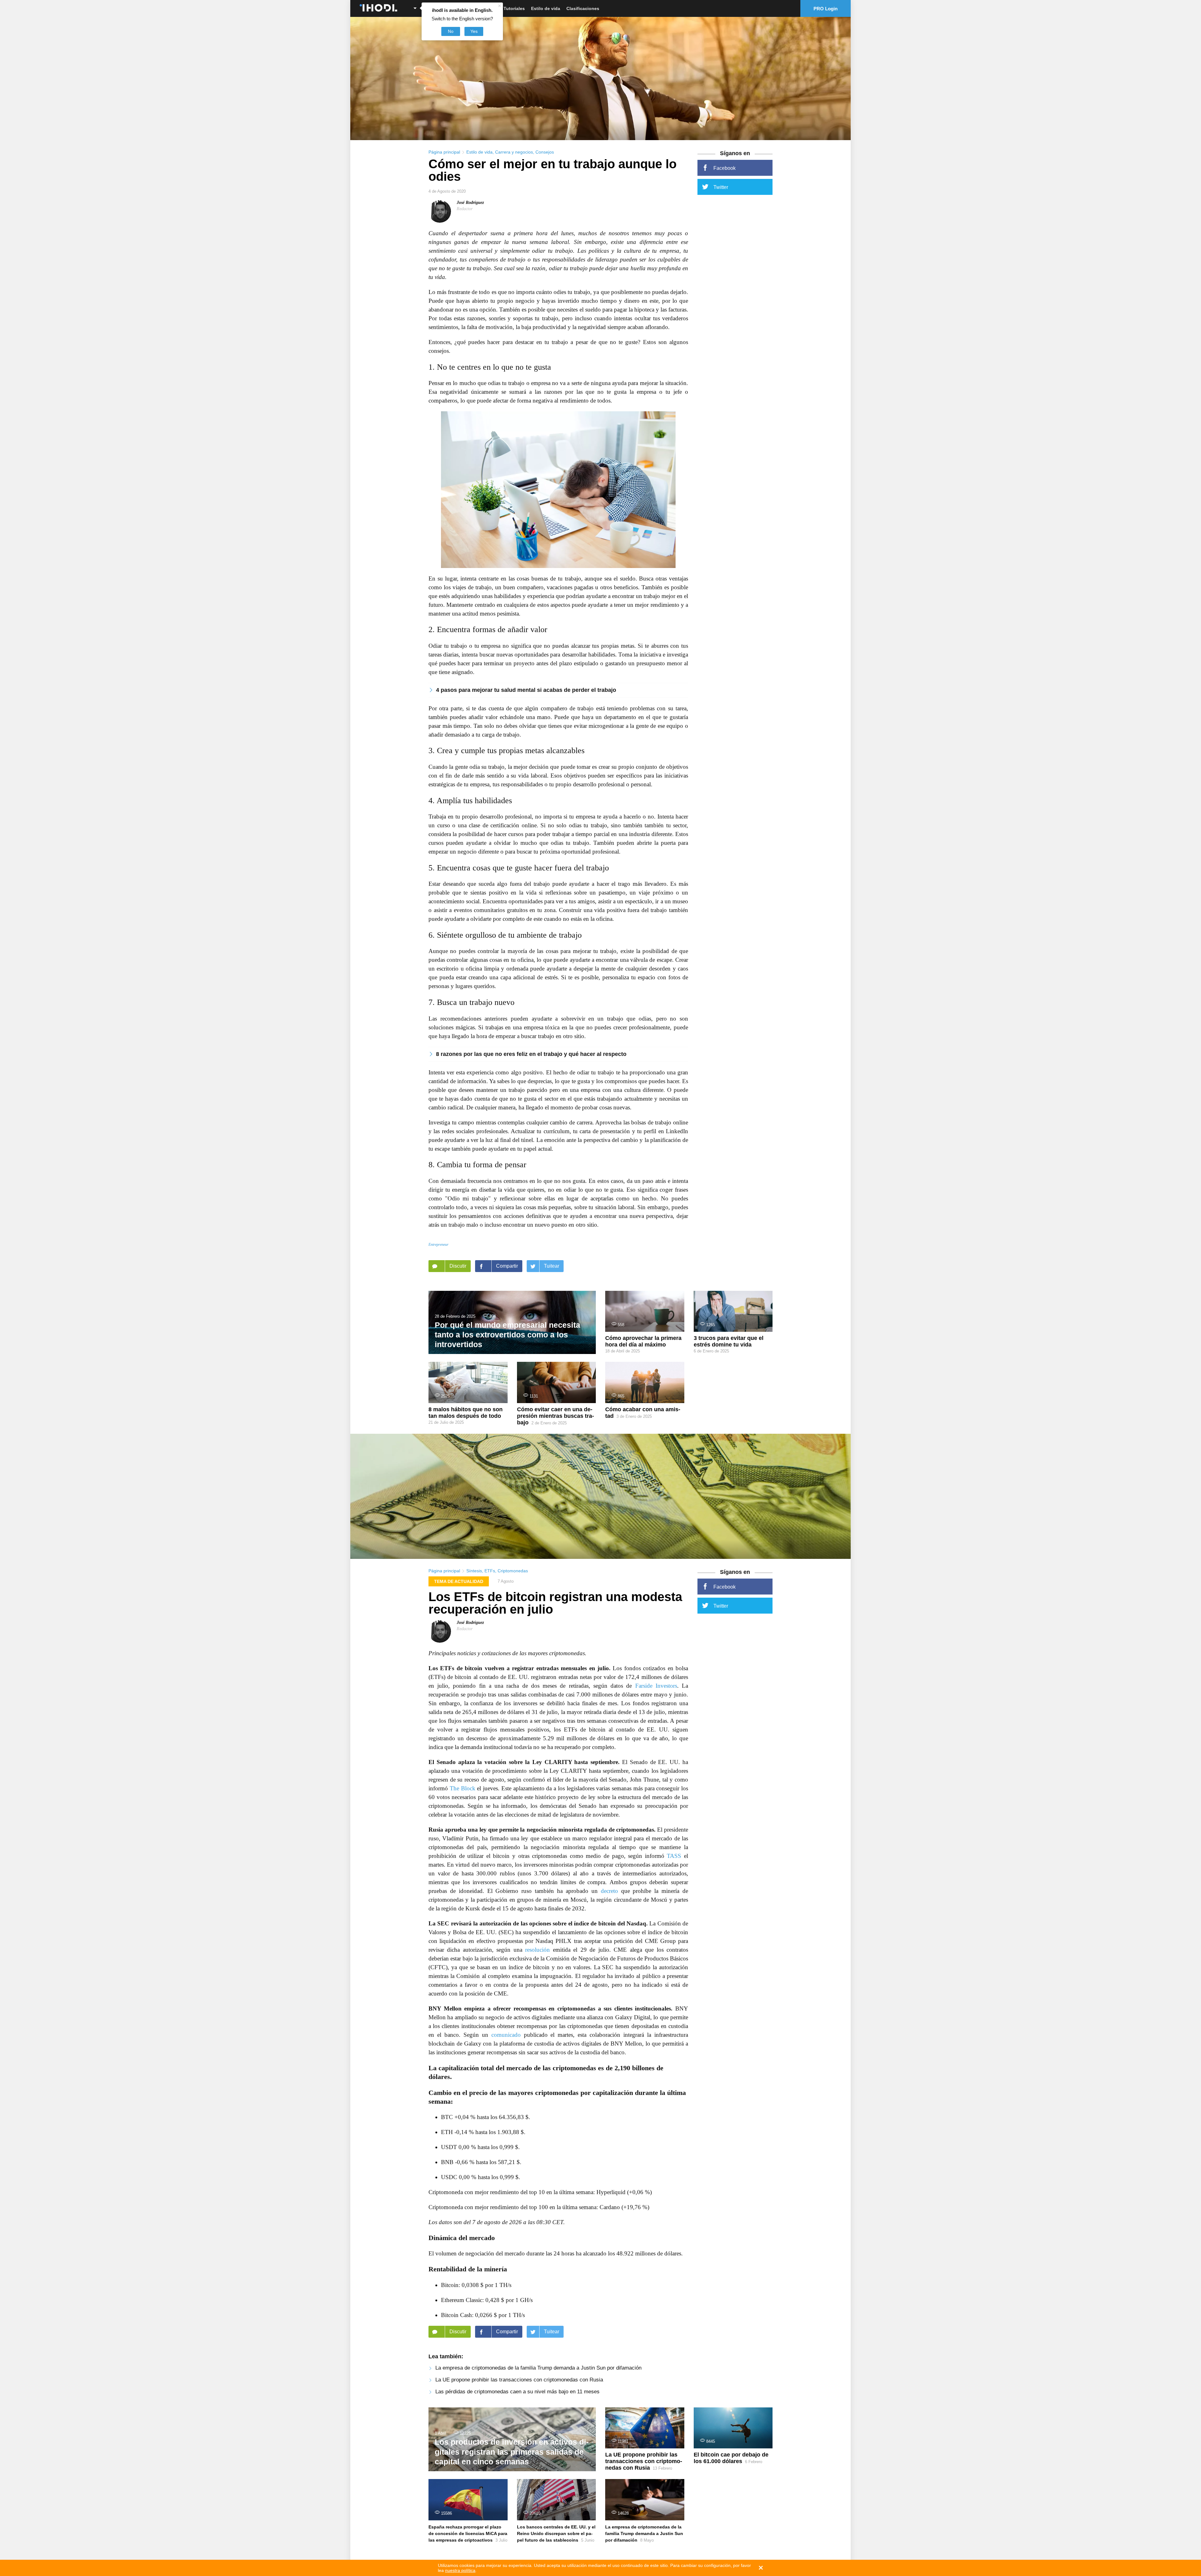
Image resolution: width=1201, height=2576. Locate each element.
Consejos (545, 152)
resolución (537, 1950)
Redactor (465, 209)
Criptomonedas (513, 1571)
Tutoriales (514, 8)
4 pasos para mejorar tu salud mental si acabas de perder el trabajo (526, 690)
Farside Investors (656, 1686)
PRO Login (826, 9)
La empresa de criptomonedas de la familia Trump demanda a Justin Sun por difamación (538, 2368)
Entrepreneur (438, 1245)
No (451, 31)
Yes (474, 31)
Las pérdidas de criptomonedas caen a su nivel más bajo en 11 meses (517, 2392)
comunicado (506, 2035)
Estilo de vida (546, 8)
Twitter (721, 187)
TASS (674, 1856)
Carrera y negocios (514, 152)
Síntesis (474, 1571)
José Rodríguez (470, 203)
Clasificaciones (583, 8)
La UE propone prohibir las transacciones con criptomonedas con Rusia (519, 2380)
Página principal (444, 152)
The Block (463, 1788)
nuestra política (460, 2570)
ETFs (490, 1571)
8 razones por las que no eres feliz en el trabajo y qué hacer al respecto (531, 1054)
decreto (609, 1891)
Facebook (725, 168)
